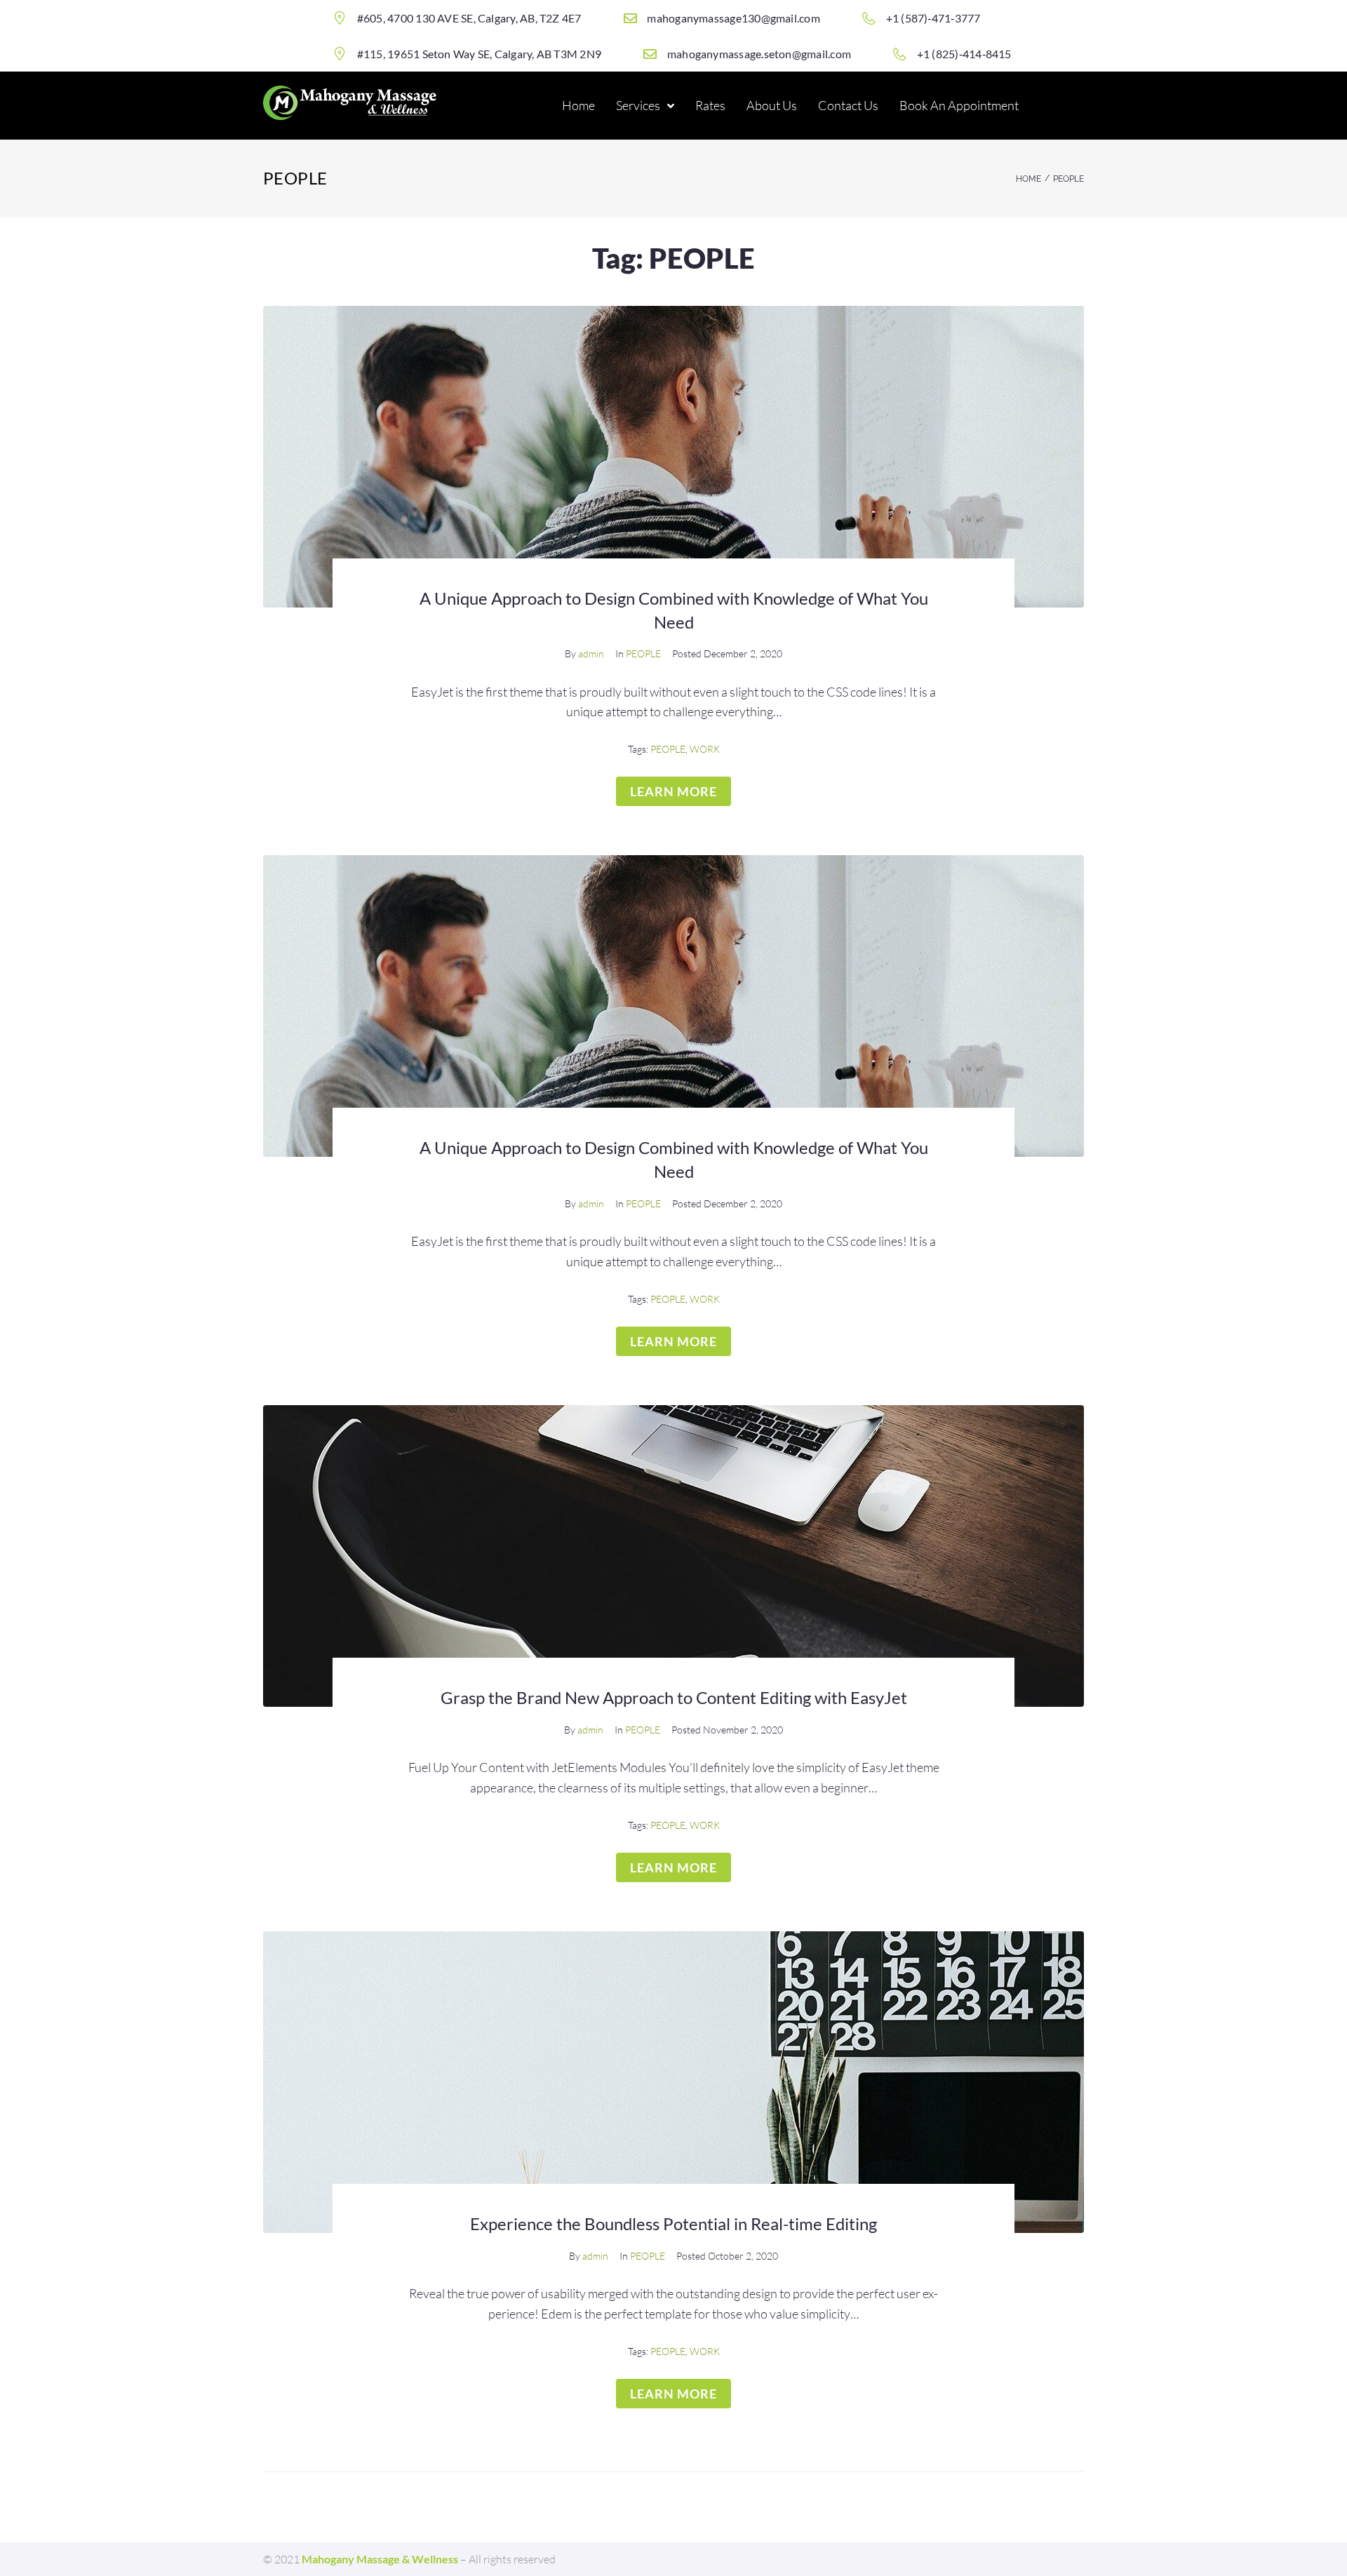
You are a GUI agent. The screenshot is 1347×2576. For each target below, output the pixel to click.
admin (591, 653)
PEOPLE (643, 653)
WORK (705, 749)
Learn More (673, 791)
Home (1028, 179)
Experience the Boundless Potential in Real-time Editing (673, 2223)
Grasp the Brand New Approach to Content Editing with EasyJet (674, 1697)
